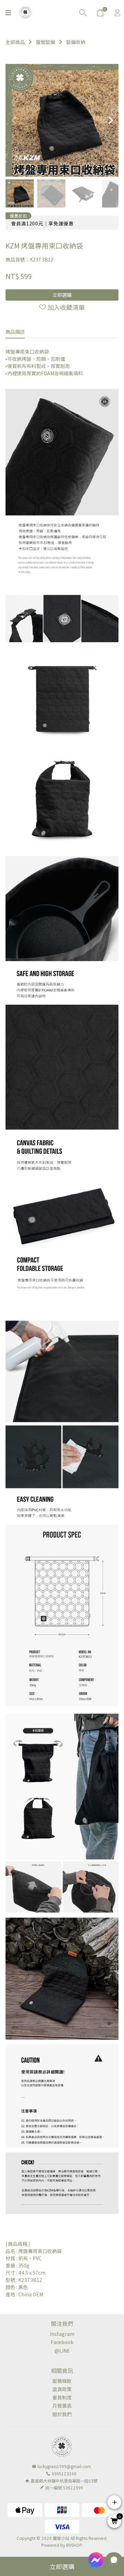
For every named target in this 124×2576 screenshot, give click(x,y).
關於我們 (62, 2414)
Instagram (62, 2334)
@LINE (62, 2351)
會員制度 (62, 2397)
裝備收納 (76, 42)
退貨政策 (62, 2389)
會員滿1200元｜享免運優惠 (42, 223)
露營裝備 (45, 42)
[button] (110, 120)
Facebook (62, 2342)
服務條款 (62, 2381)
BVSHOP (74, 2545)
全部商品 (15, 42)
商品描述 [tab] (15, 332)
